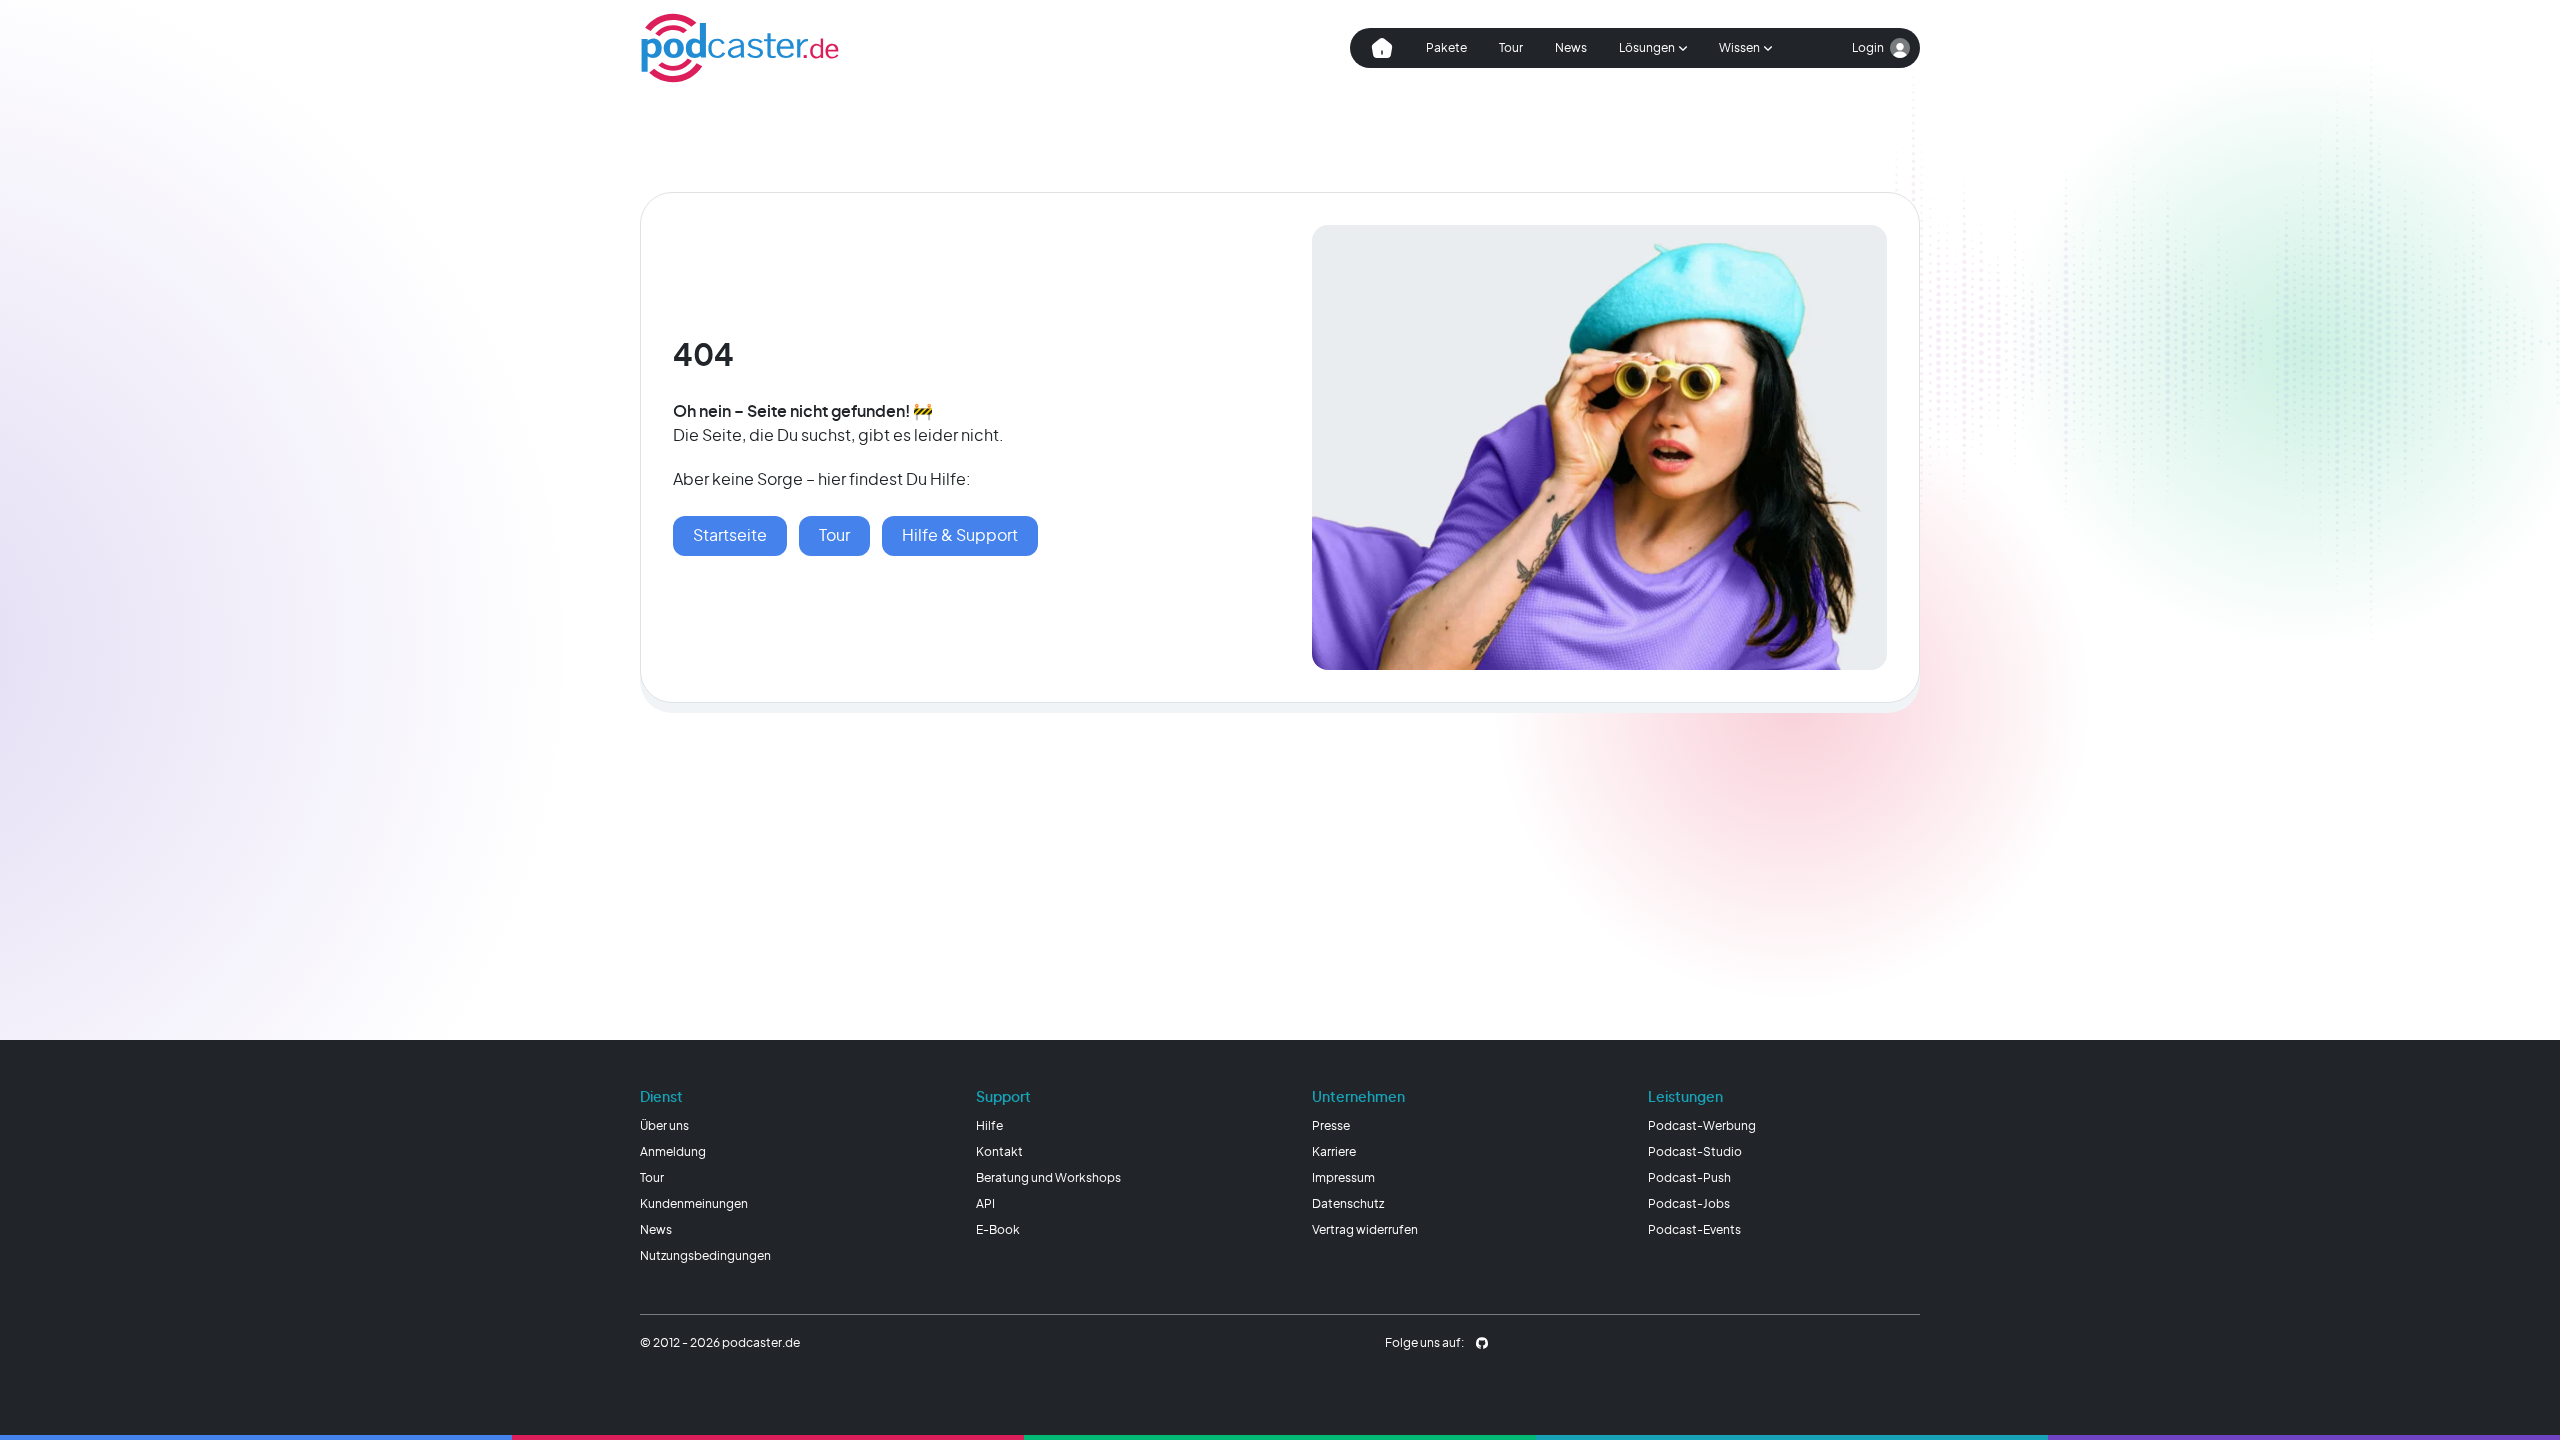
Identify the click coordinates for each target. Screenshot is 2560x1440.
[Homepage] (740, 48)
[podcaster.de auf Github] (1482, 1343)
